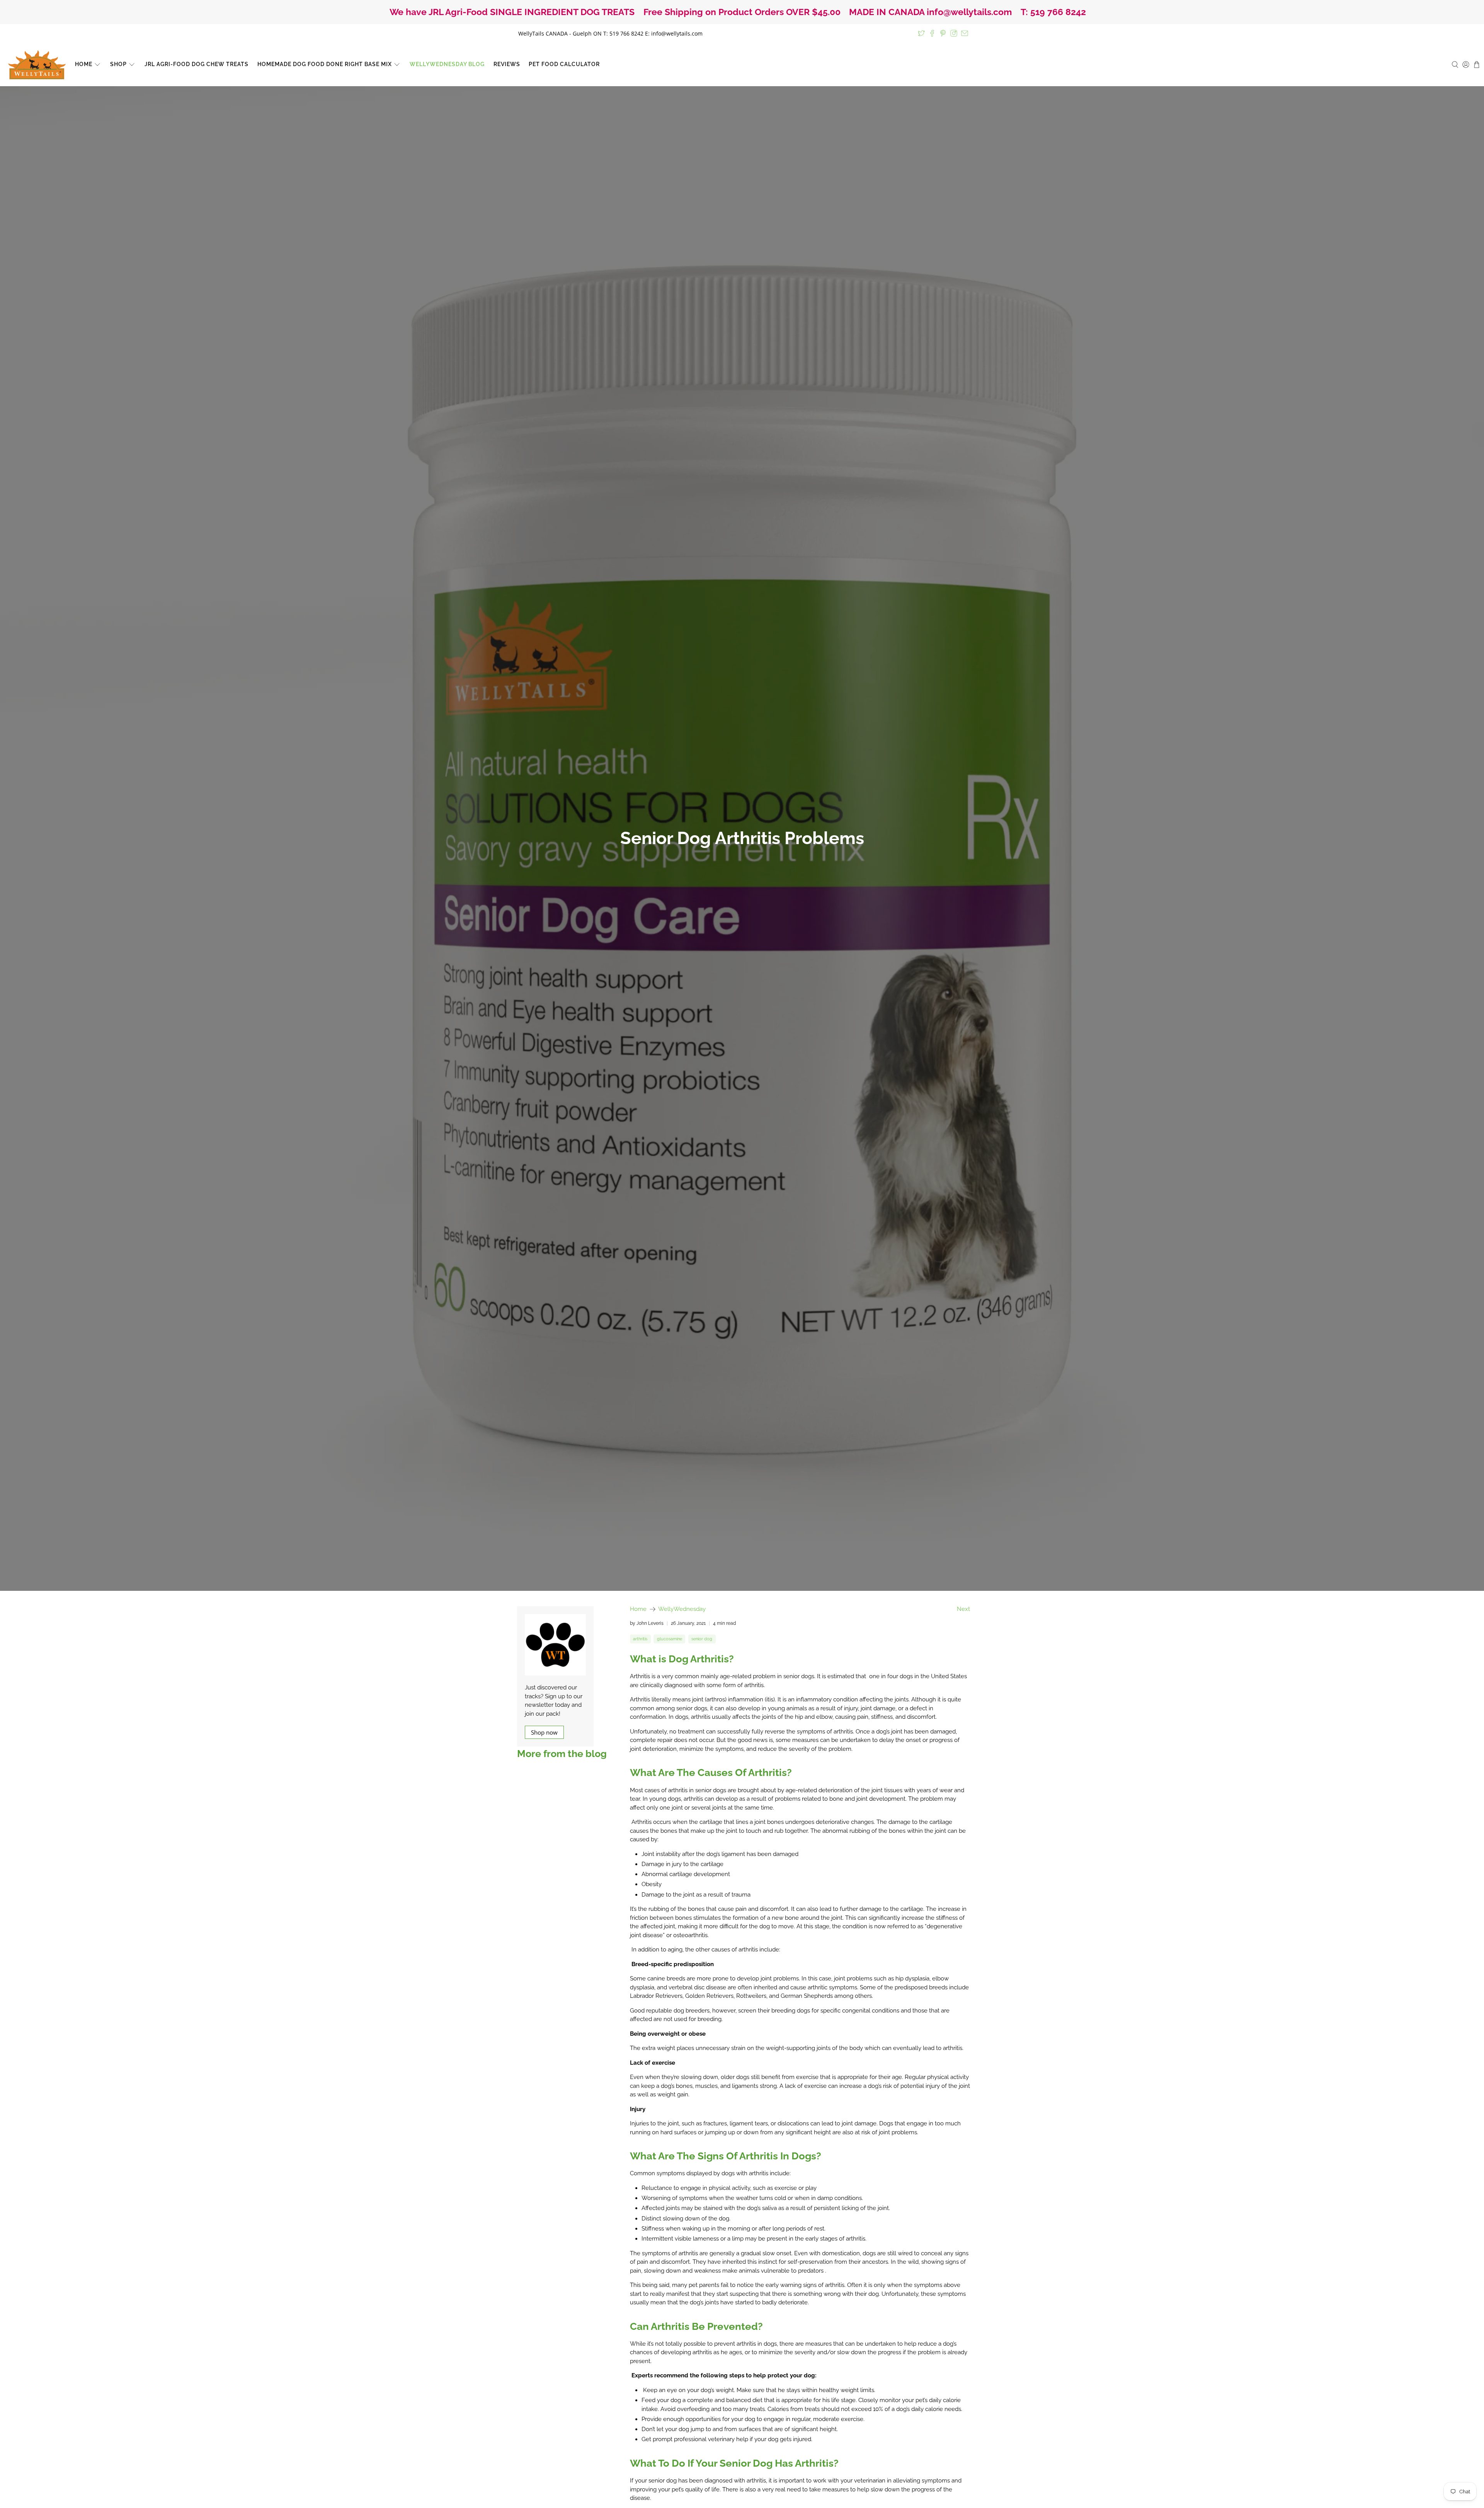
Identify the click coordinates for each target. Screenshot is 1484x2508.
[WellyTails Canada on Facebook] (932, 33)
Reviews (507, 64)
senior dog (702, 1639)
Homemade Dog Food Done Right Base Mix (325, 64)
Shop (118, 64)
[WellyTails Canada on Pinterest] (943, 33)
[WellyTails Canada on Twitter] (921, 33)
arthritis (640, 1639)
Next (963, 1609)
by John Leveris (647, 1623)
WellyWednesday (682, 1609)
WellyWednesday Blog (447, 64)
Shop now (544, 1732)
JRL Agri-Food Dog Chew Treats (197, 64)
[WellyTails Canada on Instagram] (954, 33)
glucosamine (670, 1639)
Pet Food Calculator (564, 64)
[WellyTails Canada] (37, 65)
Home (84, 64)
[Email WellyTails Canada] (965, 33)
